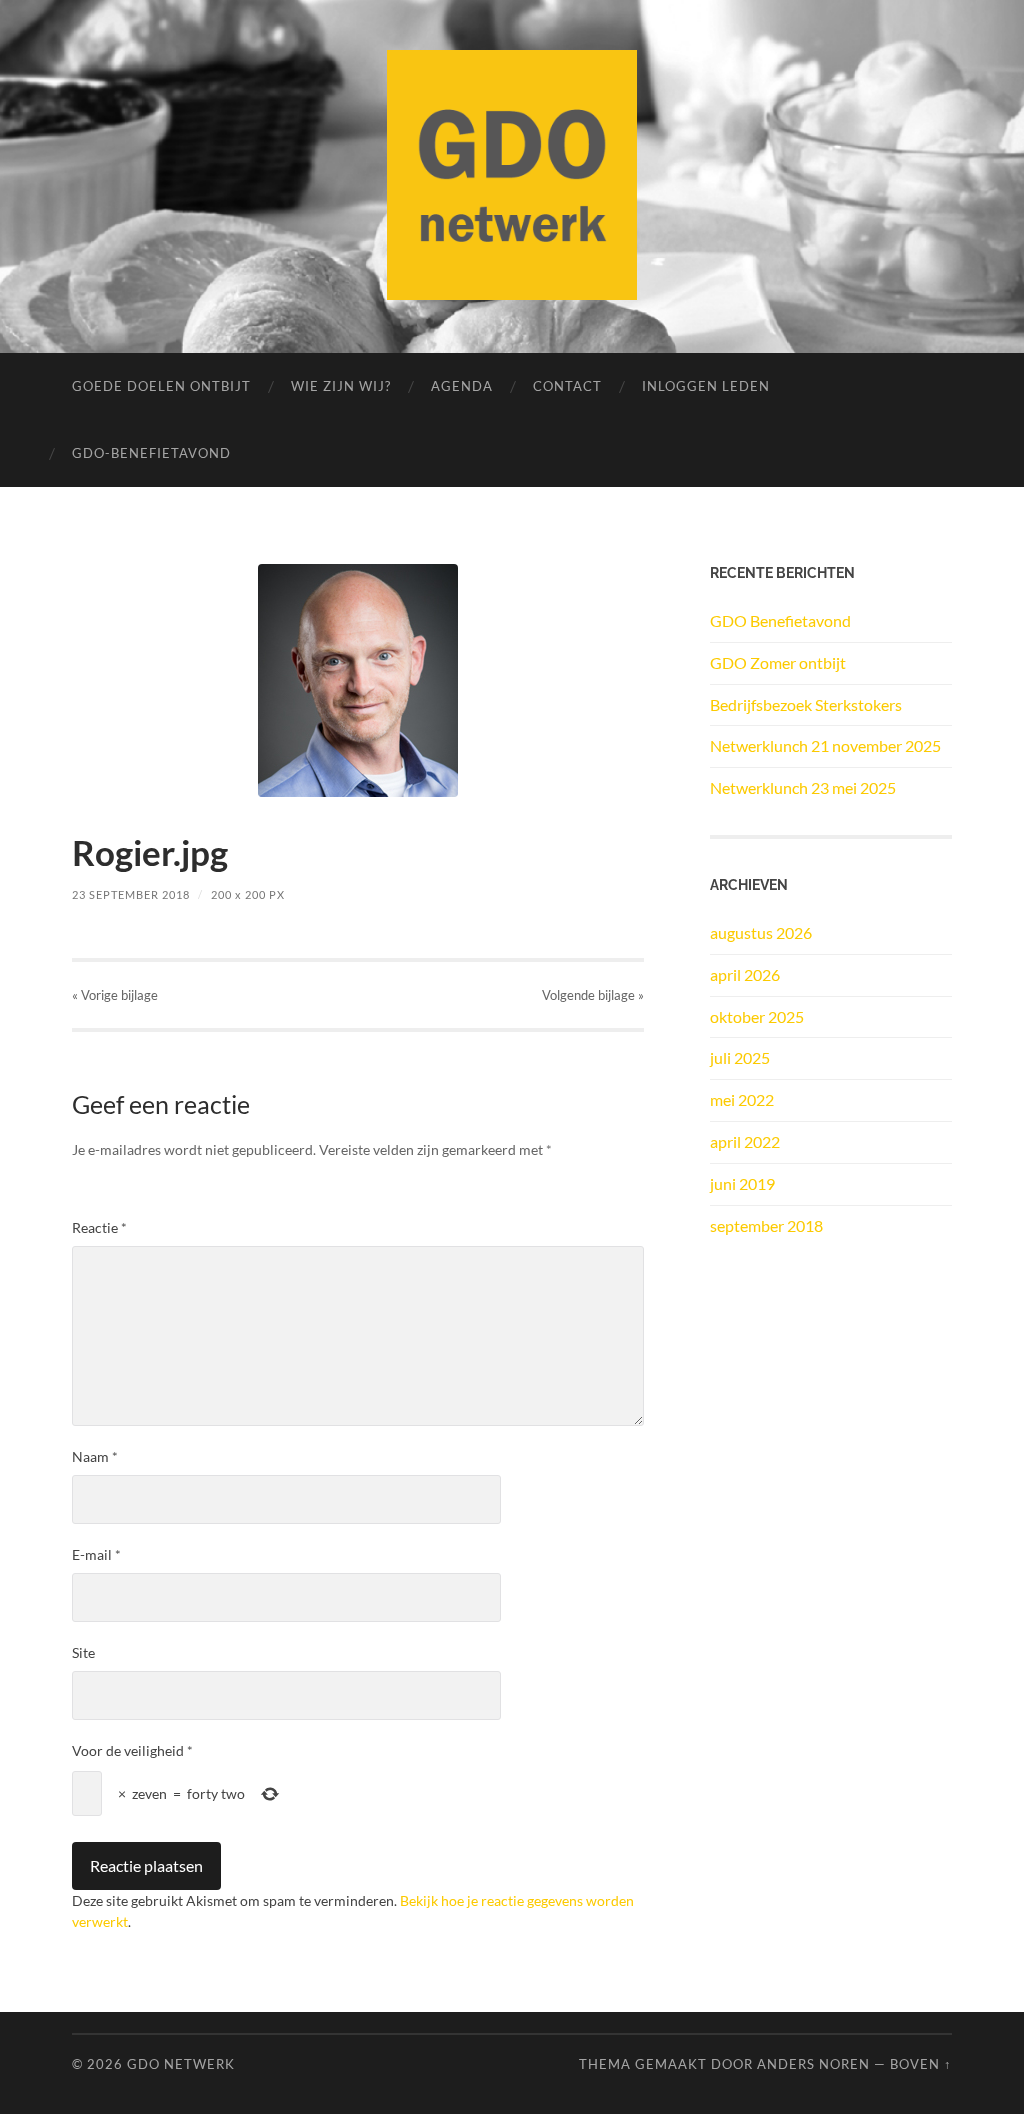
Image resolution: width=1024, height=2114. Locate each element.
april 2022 (745, 1141)
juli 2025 (740, 1057)
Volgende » (593, 995)
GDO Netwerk (181, 2064)
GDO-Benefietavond (151, 453)
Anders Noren (813, 2064)
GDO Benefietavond (780, 620)
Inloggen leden (706, 386)
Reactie (99, 1227)
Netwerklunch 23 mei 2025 (803, 787)
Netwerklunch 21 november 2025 (825, 745)
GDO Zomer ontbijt (778, 662)
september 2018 (766, 1225)
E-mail (96, 1554)
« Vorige (115, 995)
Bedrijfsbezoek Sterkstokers (806, 704)
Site (83, 1652)
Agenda (462, 386)
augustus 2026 (761, 932)
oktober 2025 (757, 1016)
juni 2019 (742, 1183)
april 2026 (745, 974)
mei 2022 (742, 1099)
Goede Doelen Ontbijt (161, 386)
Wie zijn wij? (341, 386)
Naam (95, 1456)
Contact (567, 386)
